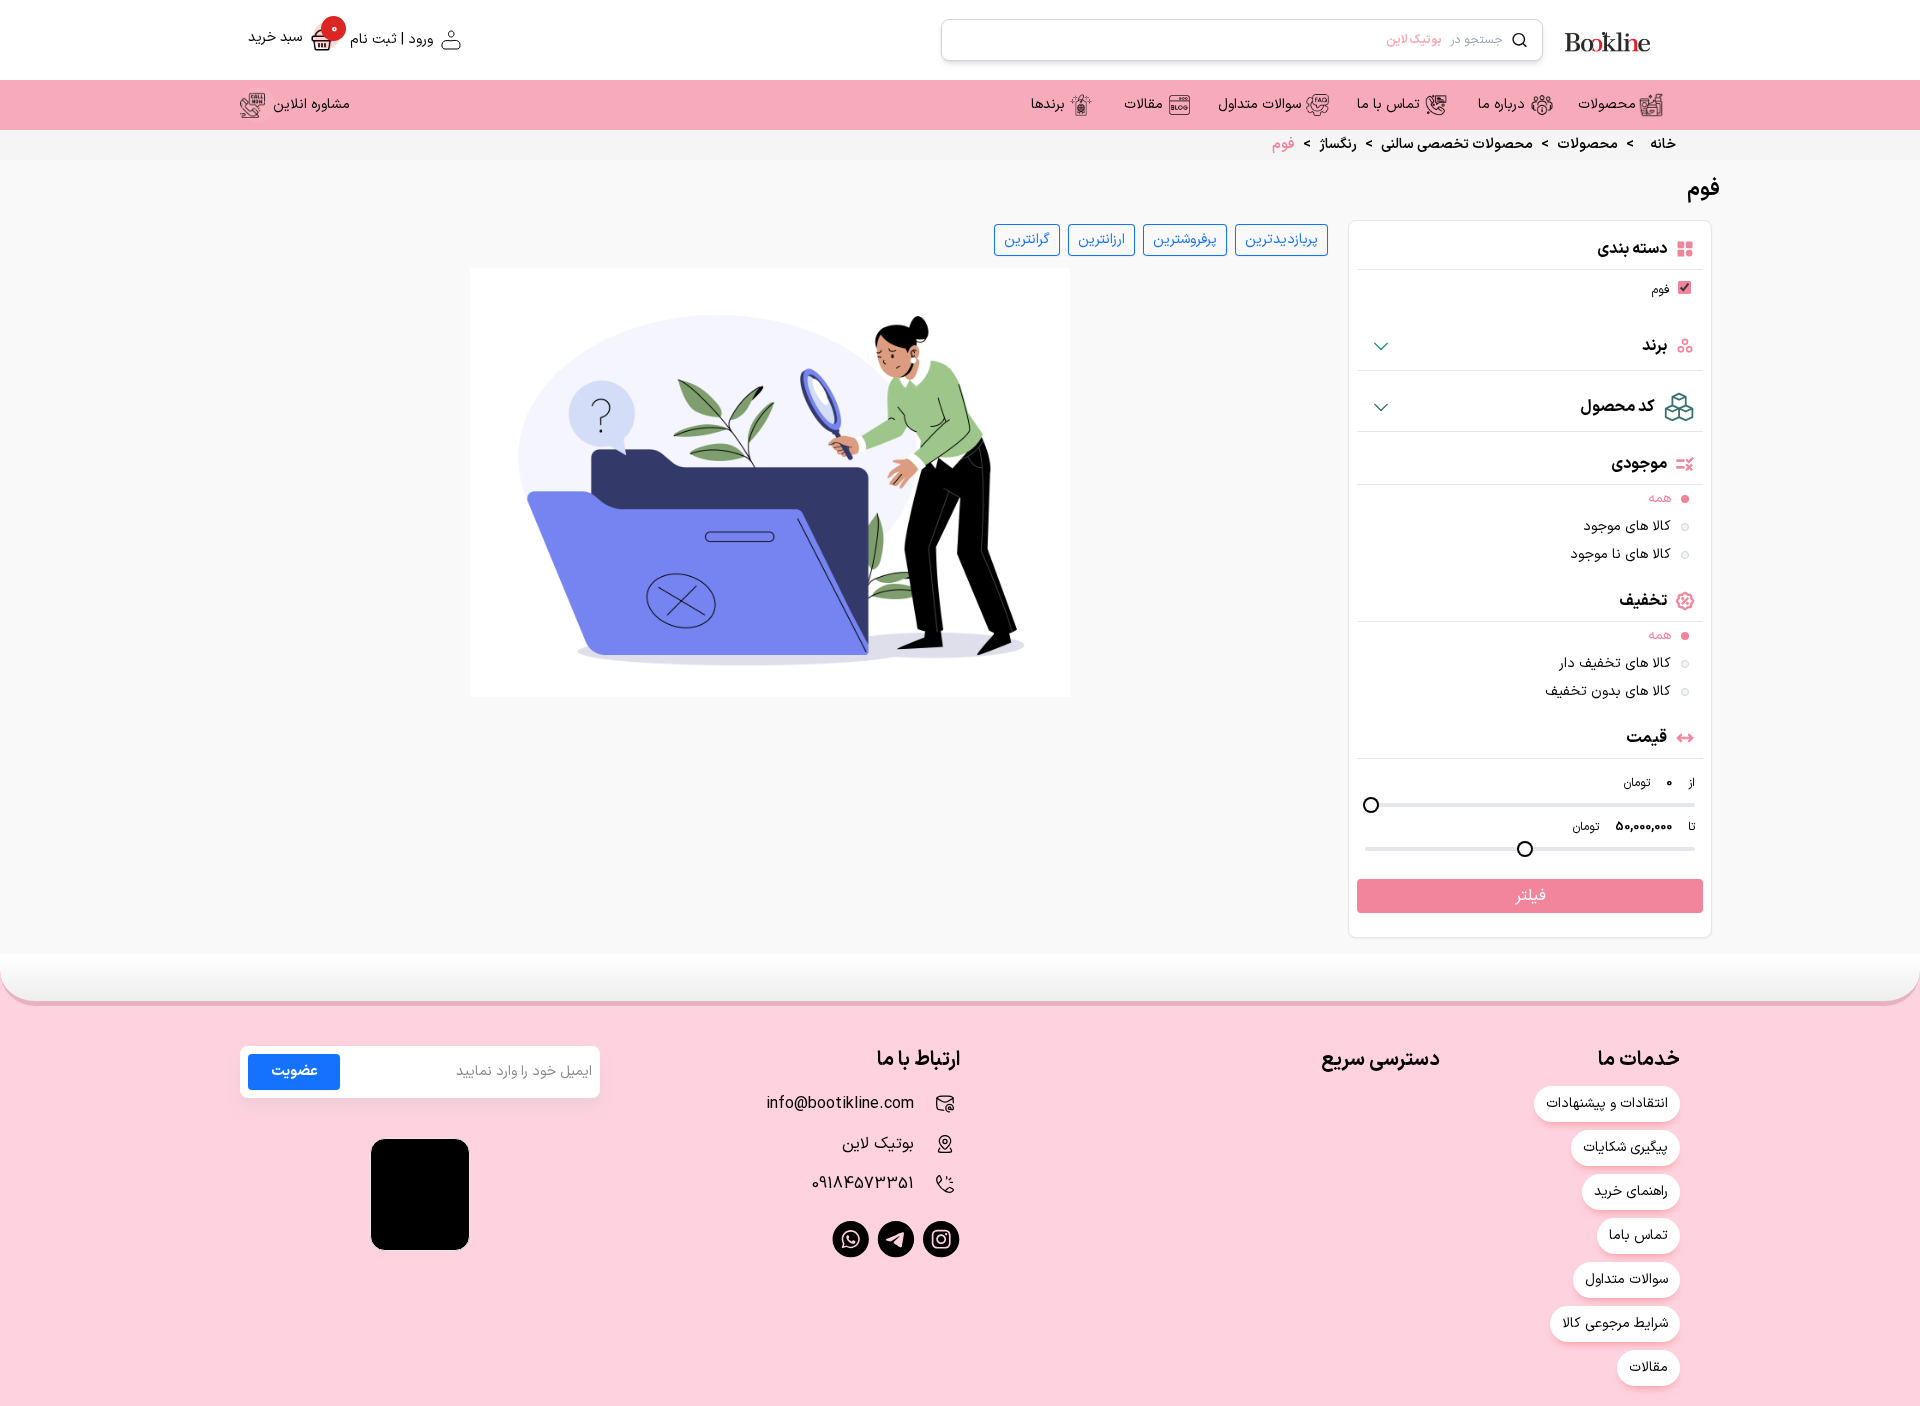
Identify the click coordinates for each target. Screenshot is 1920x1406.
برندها (1048, 105)
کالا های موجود (1627, 527)
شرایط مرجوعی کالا (1615, 1323)
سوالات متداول (1259, 105)
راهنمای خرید (1631, 1191)
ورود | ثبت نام (391, 40)
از (1691, 783)
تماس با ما (1388, 105)
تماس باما (1638, 1235)
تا (1691, 827)
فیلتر (1530, 896)
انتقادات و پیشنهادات (1607, 1103)
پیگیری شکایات (1625, 1147)
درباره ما (1501, 105)
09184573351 (863, 1184)
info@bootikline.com (840, 1104)
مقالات (1143, 105)
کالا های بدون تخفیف (1608, 692)
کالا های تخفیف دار (1615, 664)
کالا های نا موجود (1620, 555)
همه (1659, 499)
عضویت (294, 1071)
